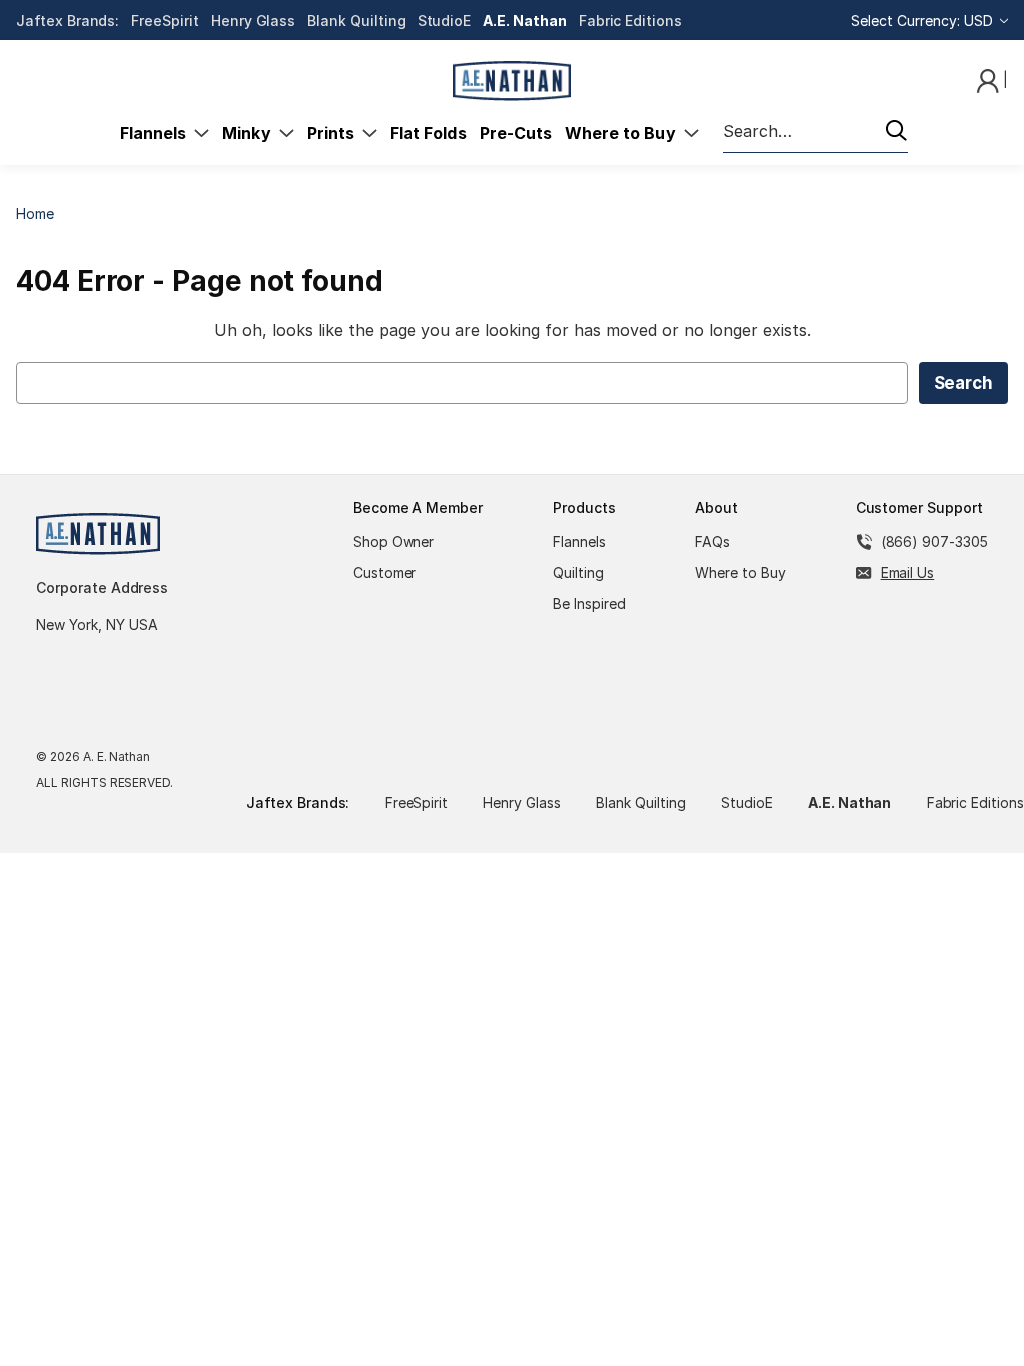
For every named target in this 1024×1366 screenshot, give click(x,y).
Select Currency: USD (924, 20)
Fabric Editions (630, 20)
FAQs (712, 541)
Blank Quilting (356, 20)
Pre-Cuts (516, 133)
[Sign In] (990, 79)
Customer (385, 572)
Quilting (578, 572)
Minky (250, 133)
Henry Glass (253, 20)
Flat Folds (428, 133)
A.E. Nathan (524, 20)
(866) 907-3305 (934, 541)
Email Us (908, 572)
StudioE (445, 20)
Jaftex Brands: (67, 20)
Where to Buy (624, 133)
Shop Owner (394, 541)
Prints (334, 133)
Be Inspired (589, 603)
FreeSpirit (165, 20)
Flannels (157, 133)
